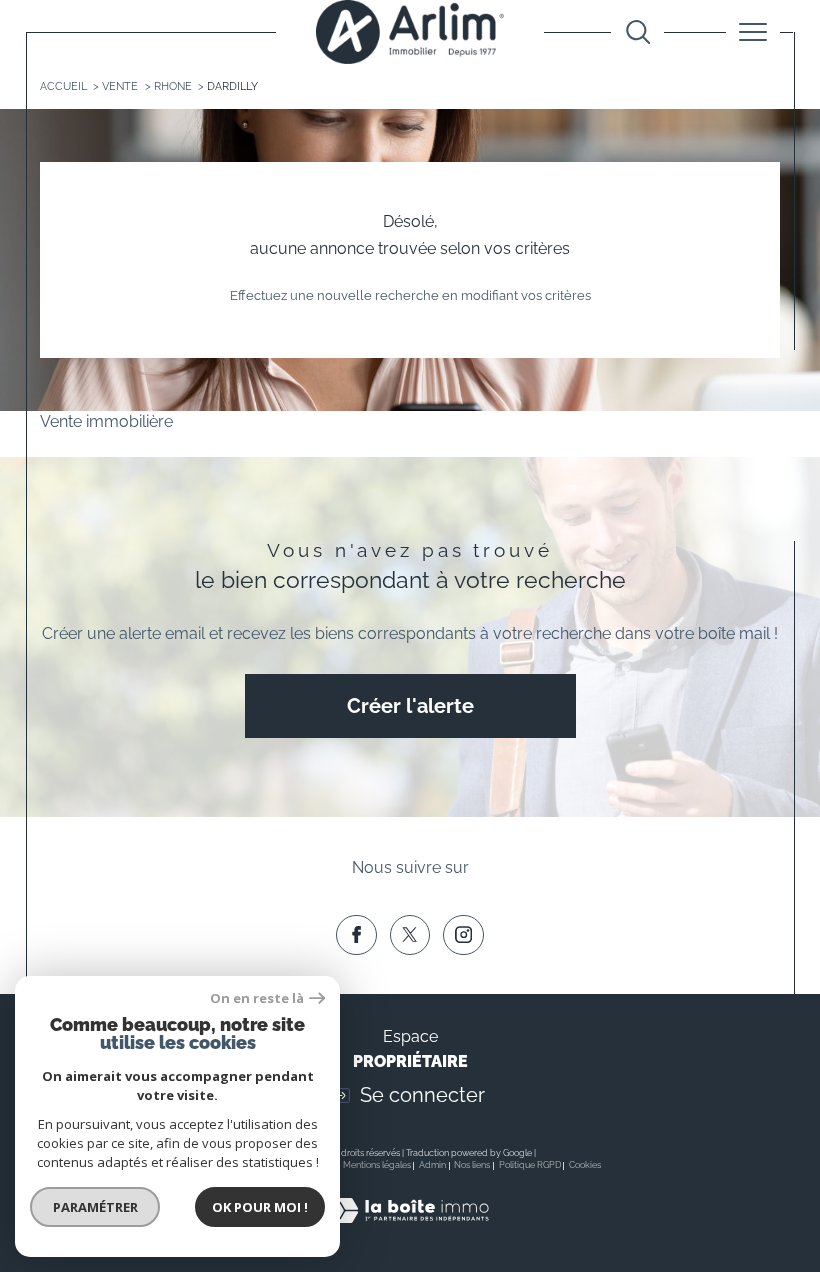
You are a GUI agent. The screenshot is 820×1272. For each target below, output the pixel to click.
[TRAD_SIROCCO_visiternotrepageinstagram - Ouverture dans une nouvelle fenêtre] (463, 935)
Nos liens (472, 1165)
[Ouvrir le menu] (753, 32)
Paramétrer (95, 1207)
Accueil (63, 86)
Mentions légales (377, 1165)
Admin (432, 1165)
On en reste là (257, 998)
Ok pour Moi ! (260, 1207)
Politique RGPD (530, 1165)
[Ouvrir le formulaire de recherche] (638, 32)
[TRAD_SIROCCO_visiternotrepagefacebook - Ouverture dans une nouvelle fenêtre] (356, 935)
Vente (120, 86)
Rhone (173, 86)
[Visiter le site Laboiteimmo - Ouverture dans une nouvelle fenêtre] (409, 1232)
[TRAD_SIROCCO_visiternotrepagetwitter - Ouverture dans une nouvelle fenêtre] (410, 935)
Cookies (585, 1165)
